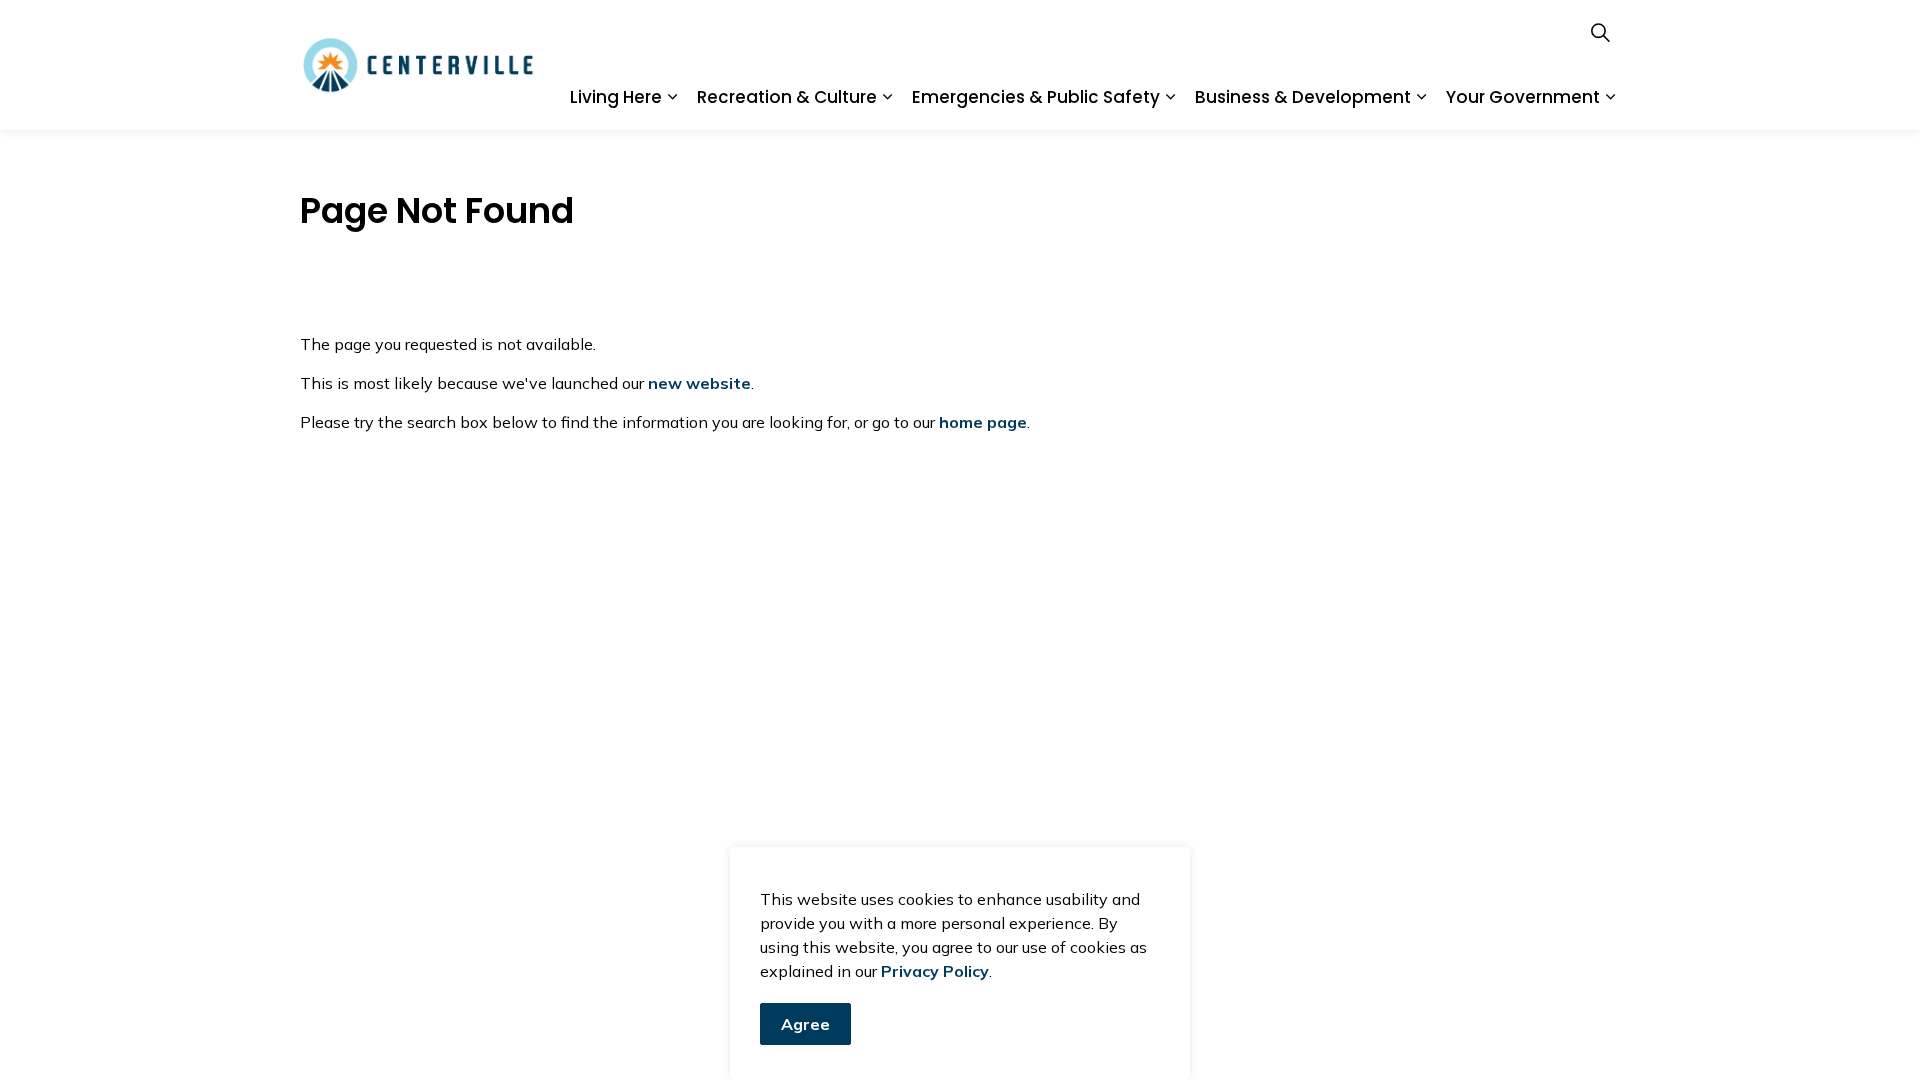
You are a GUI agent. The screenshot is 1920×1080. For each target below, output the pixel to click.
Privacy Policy (935, 971)
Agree (805, 1024)
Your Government (1523, 97)
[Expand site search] (1600, 32)
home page (983, 422)
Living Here (616, 97)
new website (699, 383)
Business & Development (1303, 97)
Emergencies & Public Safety (1036, 97)
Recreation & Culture (787, 97)
